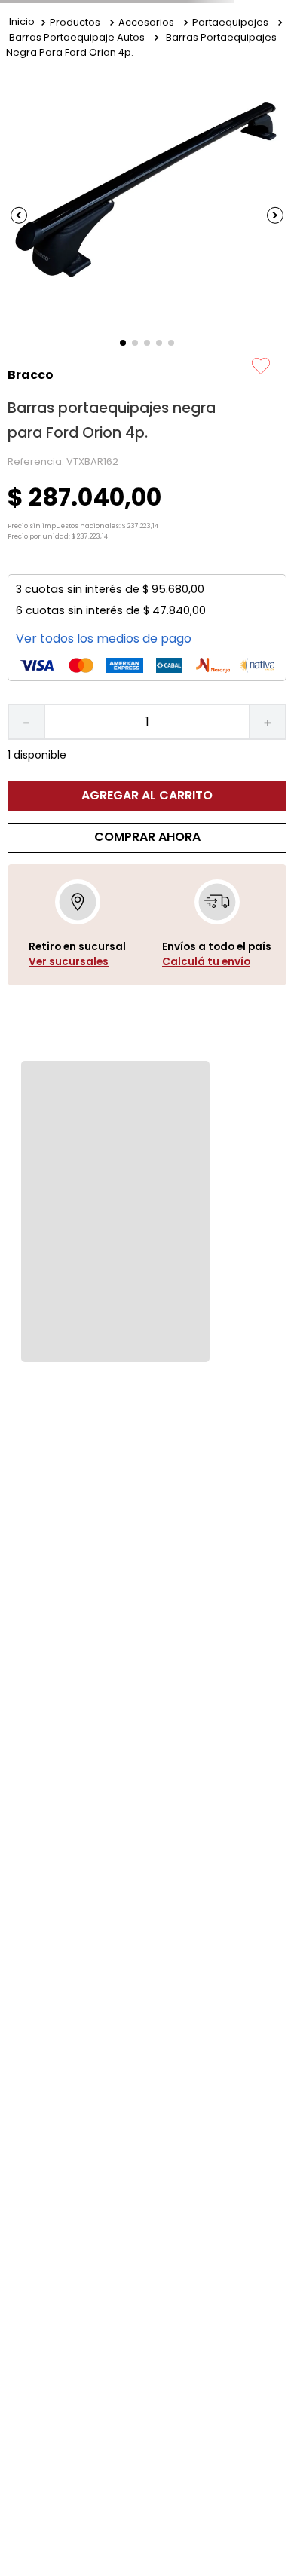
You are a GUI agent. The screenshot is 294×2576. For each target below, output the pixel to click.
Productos (75, 22)
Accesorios (146, 22)
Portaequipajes (230, 22)
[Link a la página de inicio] (22, 23)
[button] (77, 962)
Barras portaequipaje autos (77, 37)
